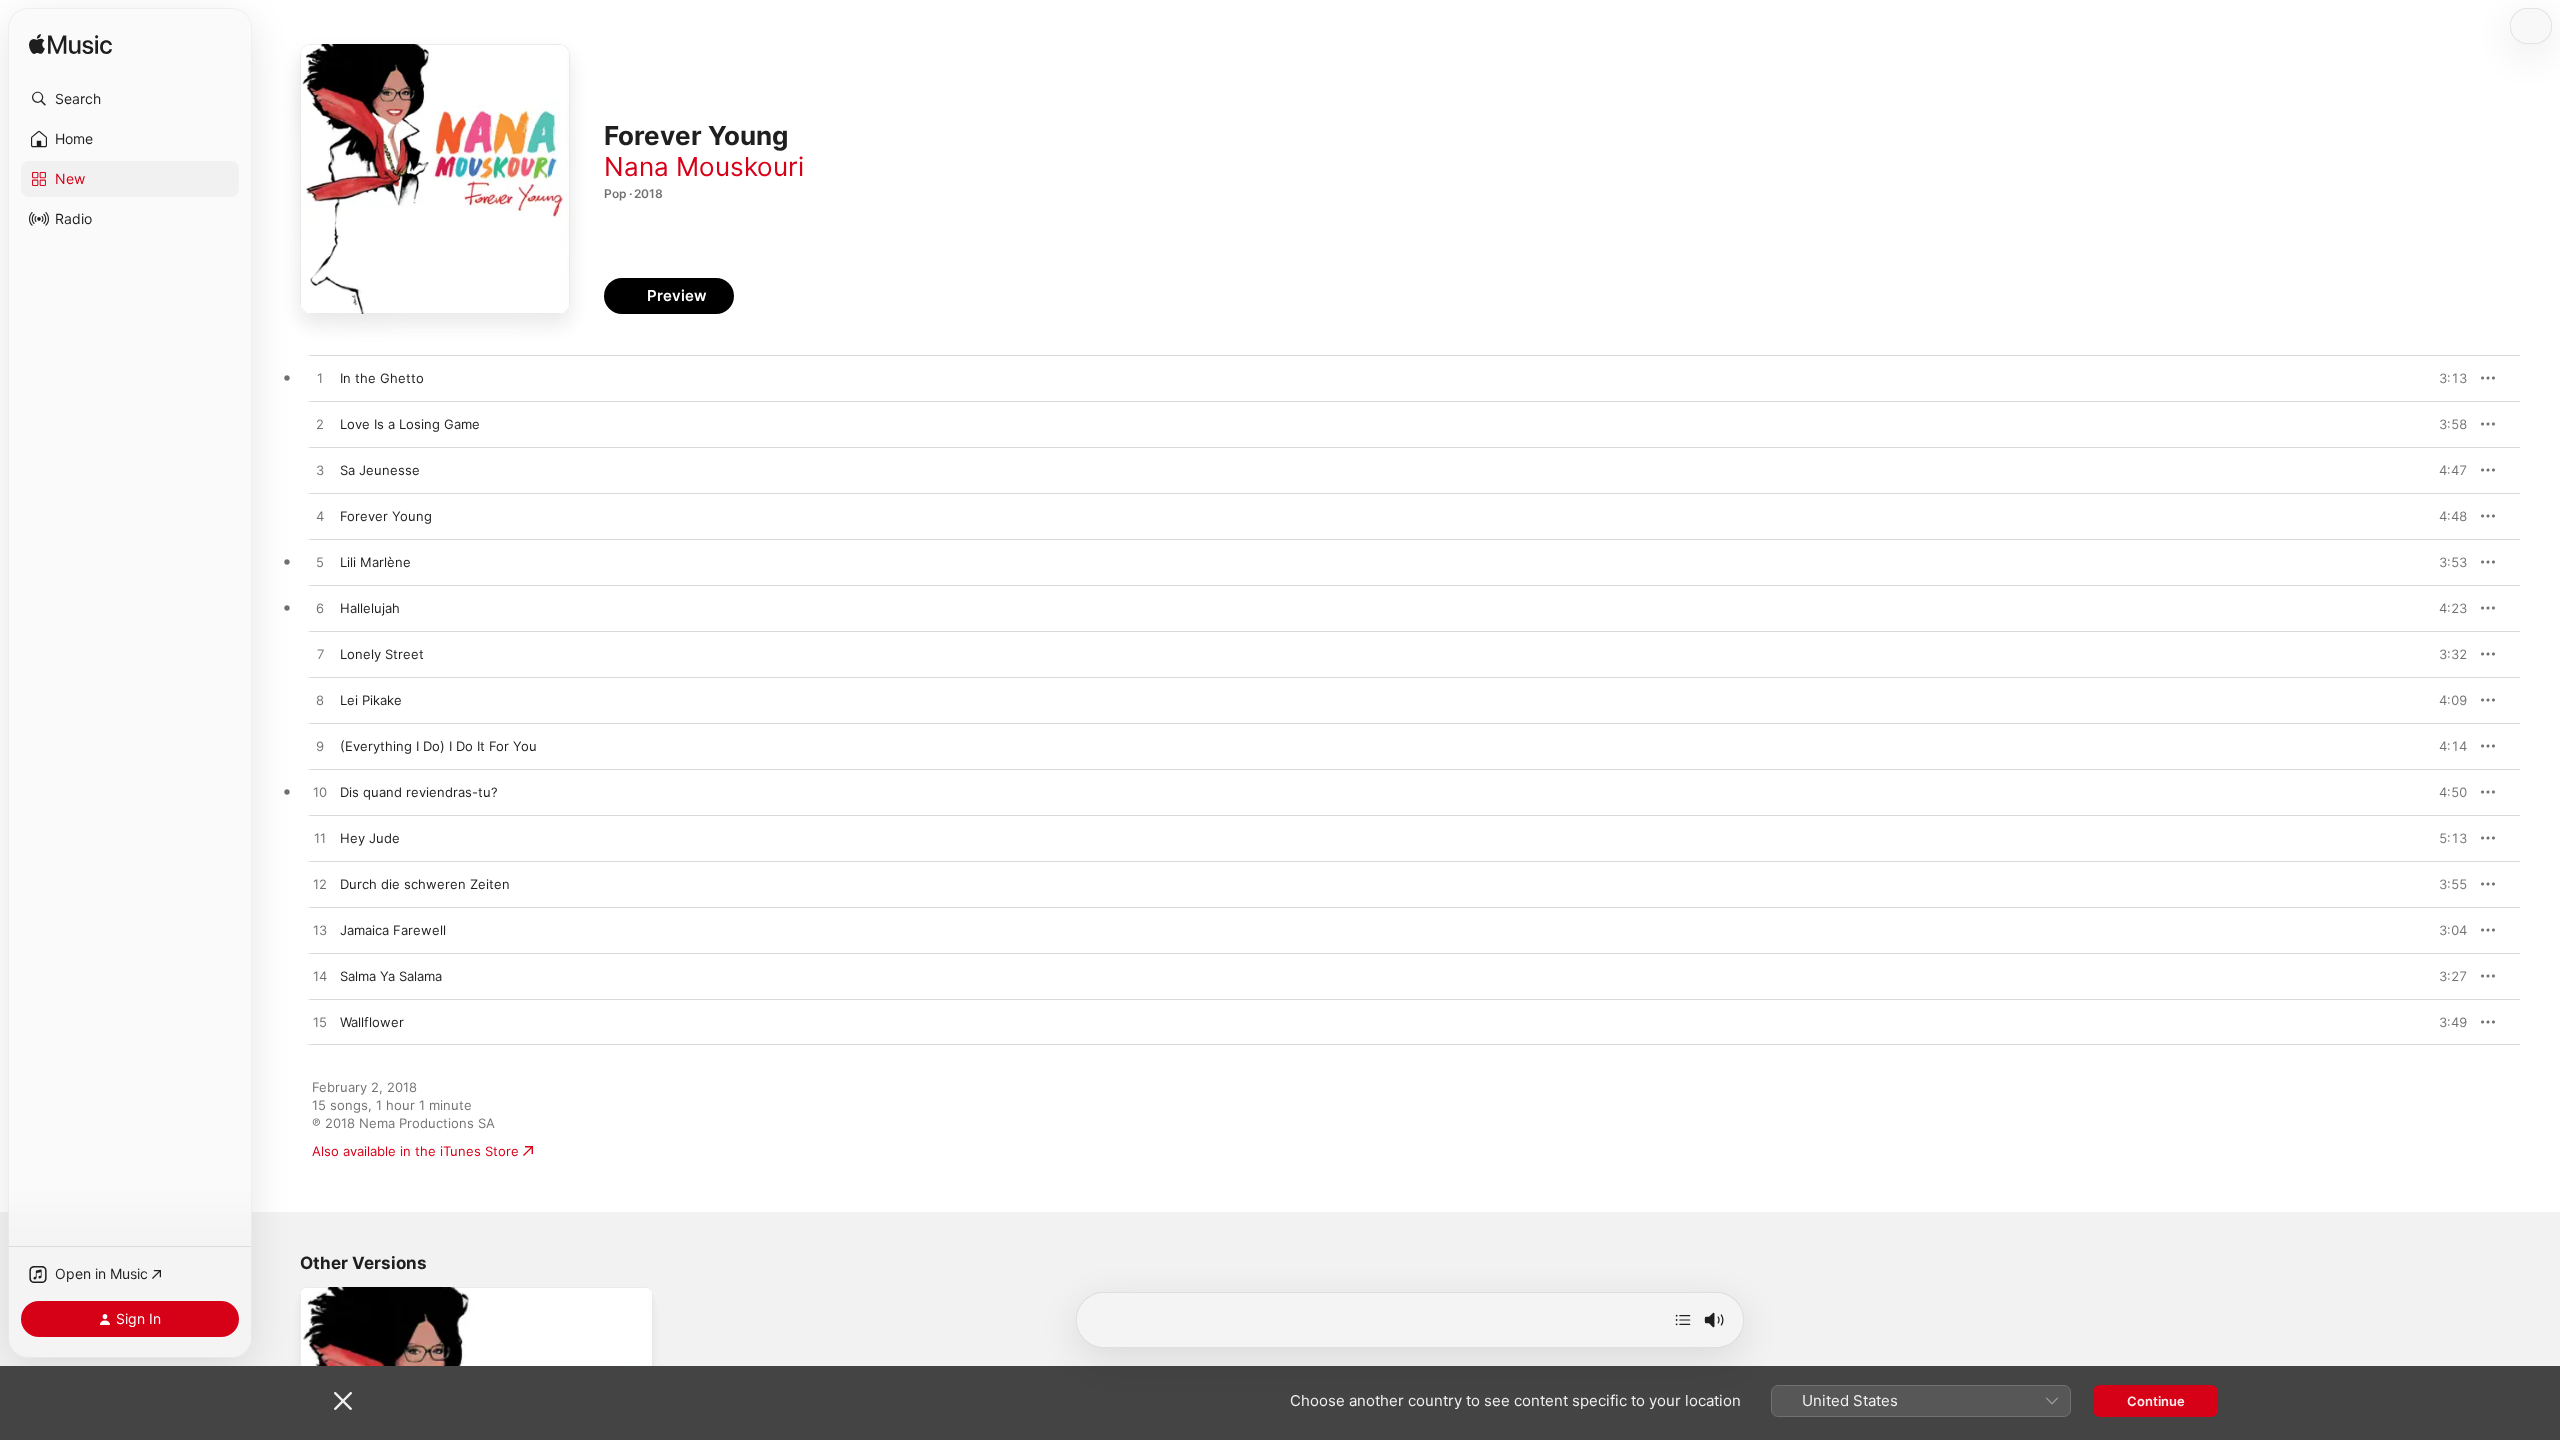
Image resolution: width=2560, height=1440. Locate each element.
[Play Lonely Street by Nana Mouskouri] (320, 655)
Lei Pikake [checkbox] (371, 700)
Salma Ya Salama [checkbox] (391, 976)
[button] (130, 99)
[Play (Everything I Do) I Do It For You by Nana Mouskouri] (320, 747)
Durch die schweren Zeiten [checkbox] (425, 884)
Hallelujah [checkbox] (370, 608)
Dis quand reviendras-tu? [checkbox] (419, 792)
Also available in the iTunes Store (415, 1151)
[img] (70, 45)
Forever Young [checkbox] (386, 516)
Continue (2156, 1401)
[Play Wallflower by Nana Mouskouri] (320, 1023)
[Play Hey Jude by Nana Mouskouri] (320, 839)
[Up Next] (1683, 1320)
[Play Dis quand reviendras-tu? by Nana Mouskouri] (320, 793)
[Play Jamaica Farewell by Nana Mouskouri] (320, 931)
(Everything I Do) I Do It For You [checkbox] (438, 746)
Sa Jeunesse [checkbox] (380, 470)
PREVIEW (2445, 378)
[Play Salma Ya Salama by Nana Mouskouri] (320, 977)
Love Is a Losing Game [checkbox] (410, 424)
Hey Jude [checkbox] (370, 838)
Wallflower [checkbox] (372, 1022)
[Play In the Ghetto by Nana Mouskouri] (320, 379)
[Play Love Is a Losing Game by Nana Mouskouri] (320, 425)
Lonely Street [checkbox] (382, 654)
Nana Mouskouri (704, 166)
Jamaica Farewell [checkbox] (393, 930)
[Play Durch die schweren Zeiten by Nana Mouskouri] (320, 885)
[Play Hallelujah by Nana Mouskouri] (320, 609)
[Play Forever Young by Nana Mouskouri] (320, 517)
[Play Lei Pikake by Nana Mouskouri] (320, 701)
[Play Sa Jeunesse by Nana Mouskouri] (320, 471)
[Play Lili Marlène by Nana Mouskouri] (320, 563)
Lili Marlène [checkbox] (375, 562)
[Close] (343, 1401)
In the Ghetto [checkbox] (382, 378)
